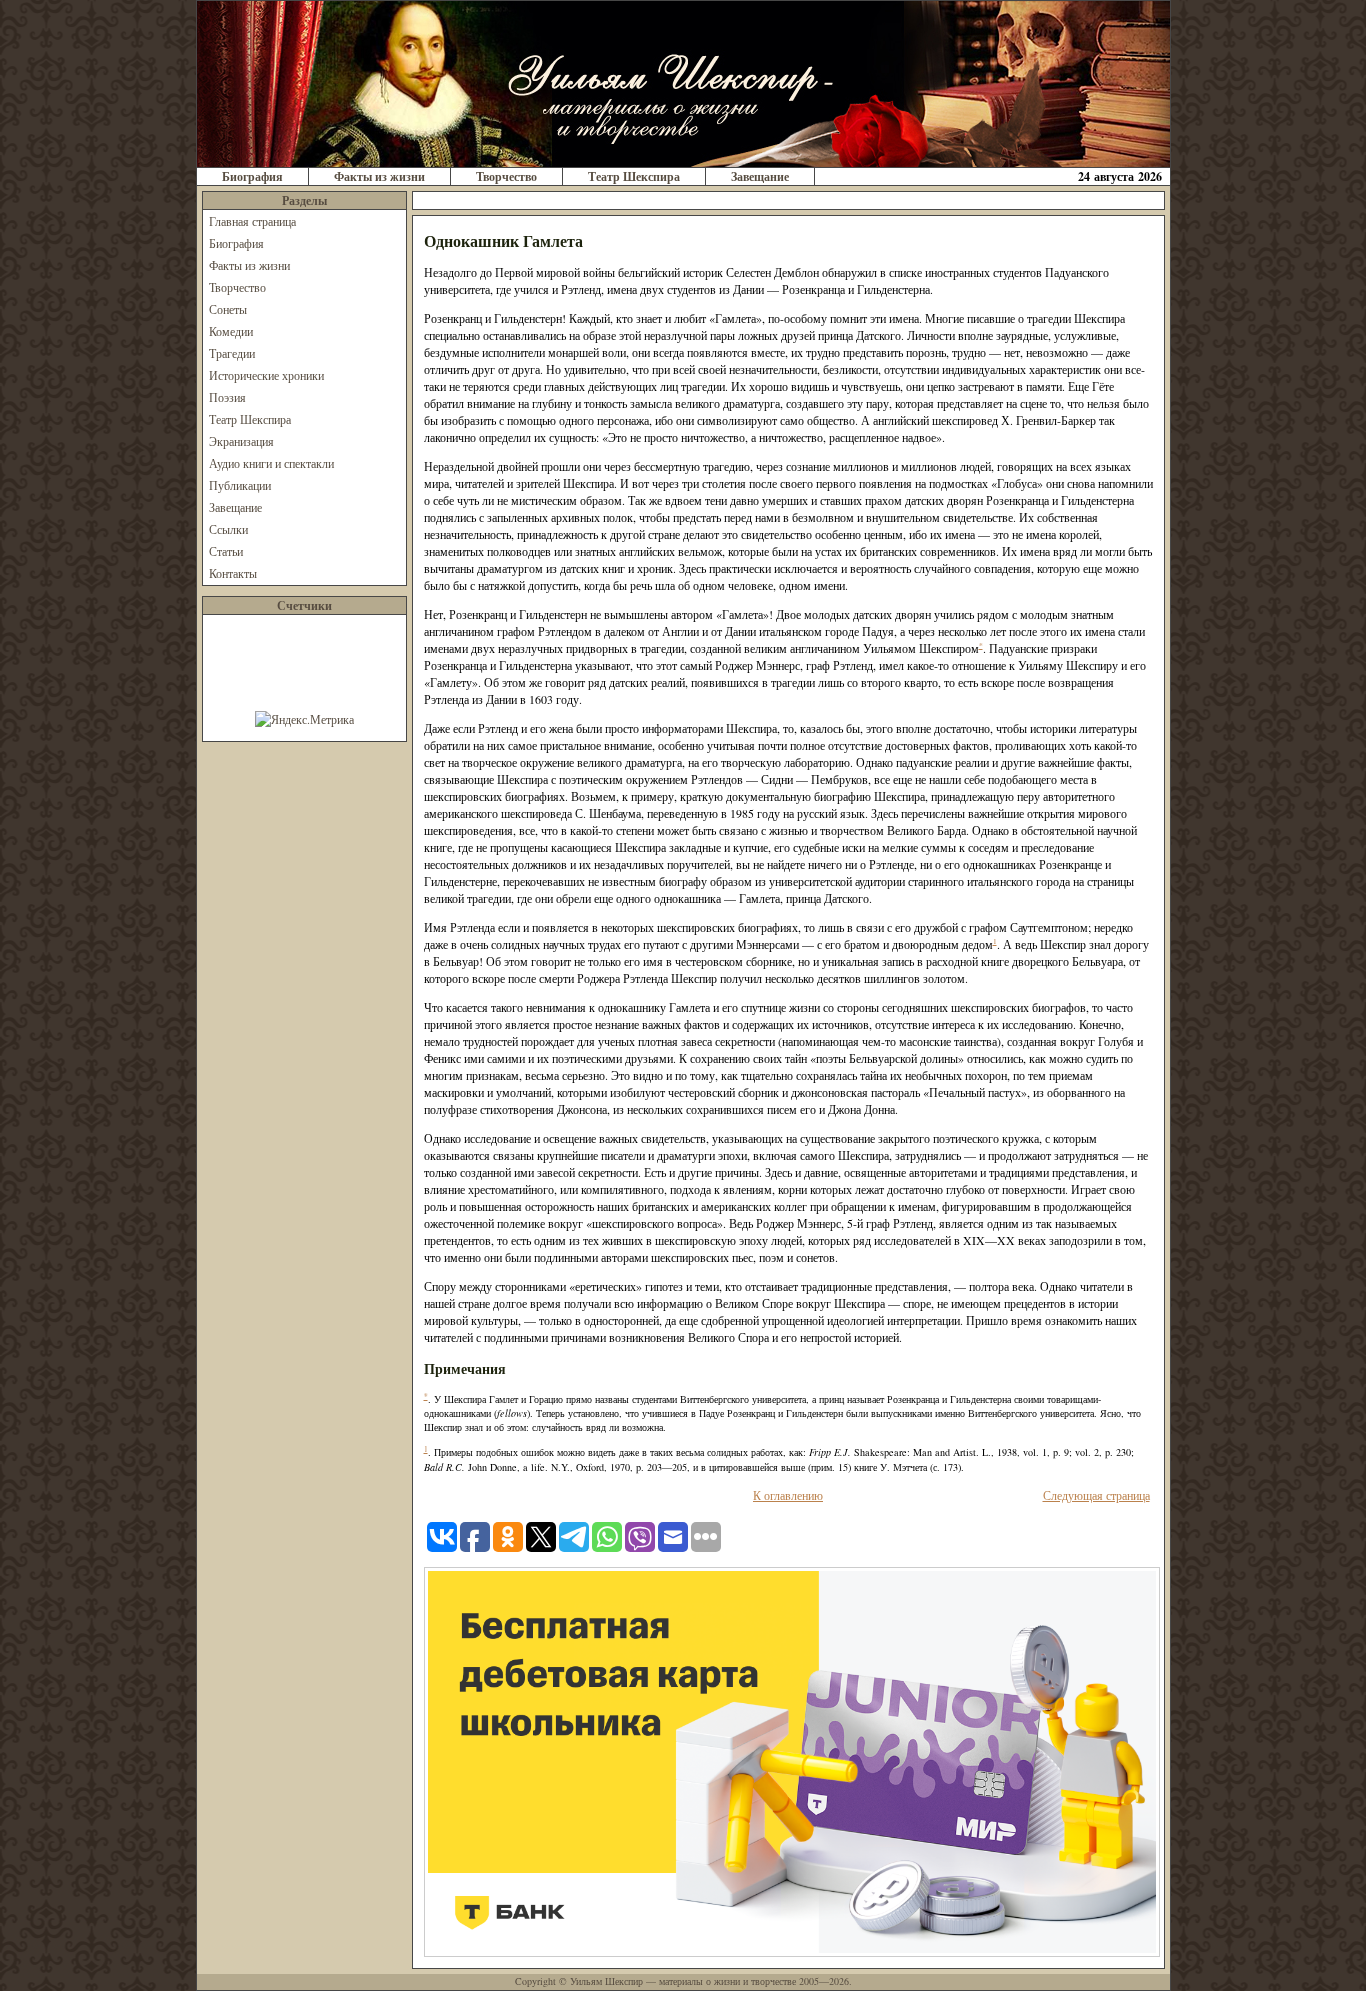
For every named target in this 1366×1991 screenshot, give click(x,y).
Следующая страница (1096, 1495)
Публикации (240, 485)
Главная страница (252, 221)
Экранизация (241, 441)
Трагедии (232, 353)
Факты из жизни (379, 176)
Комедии (231, 331)
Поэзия (227, 397)
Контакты (233, 573)
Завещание (760, 176)
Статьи (226, 551)
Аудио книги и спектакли (271, 463)
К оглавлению (788, 1495)
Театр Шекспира (634, 176)
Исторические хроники (266, 375)
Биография (252, 176)
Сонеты (228, 309)
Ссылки (228, 529)
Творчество (506, 176)
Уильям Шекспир (606, 1981)
